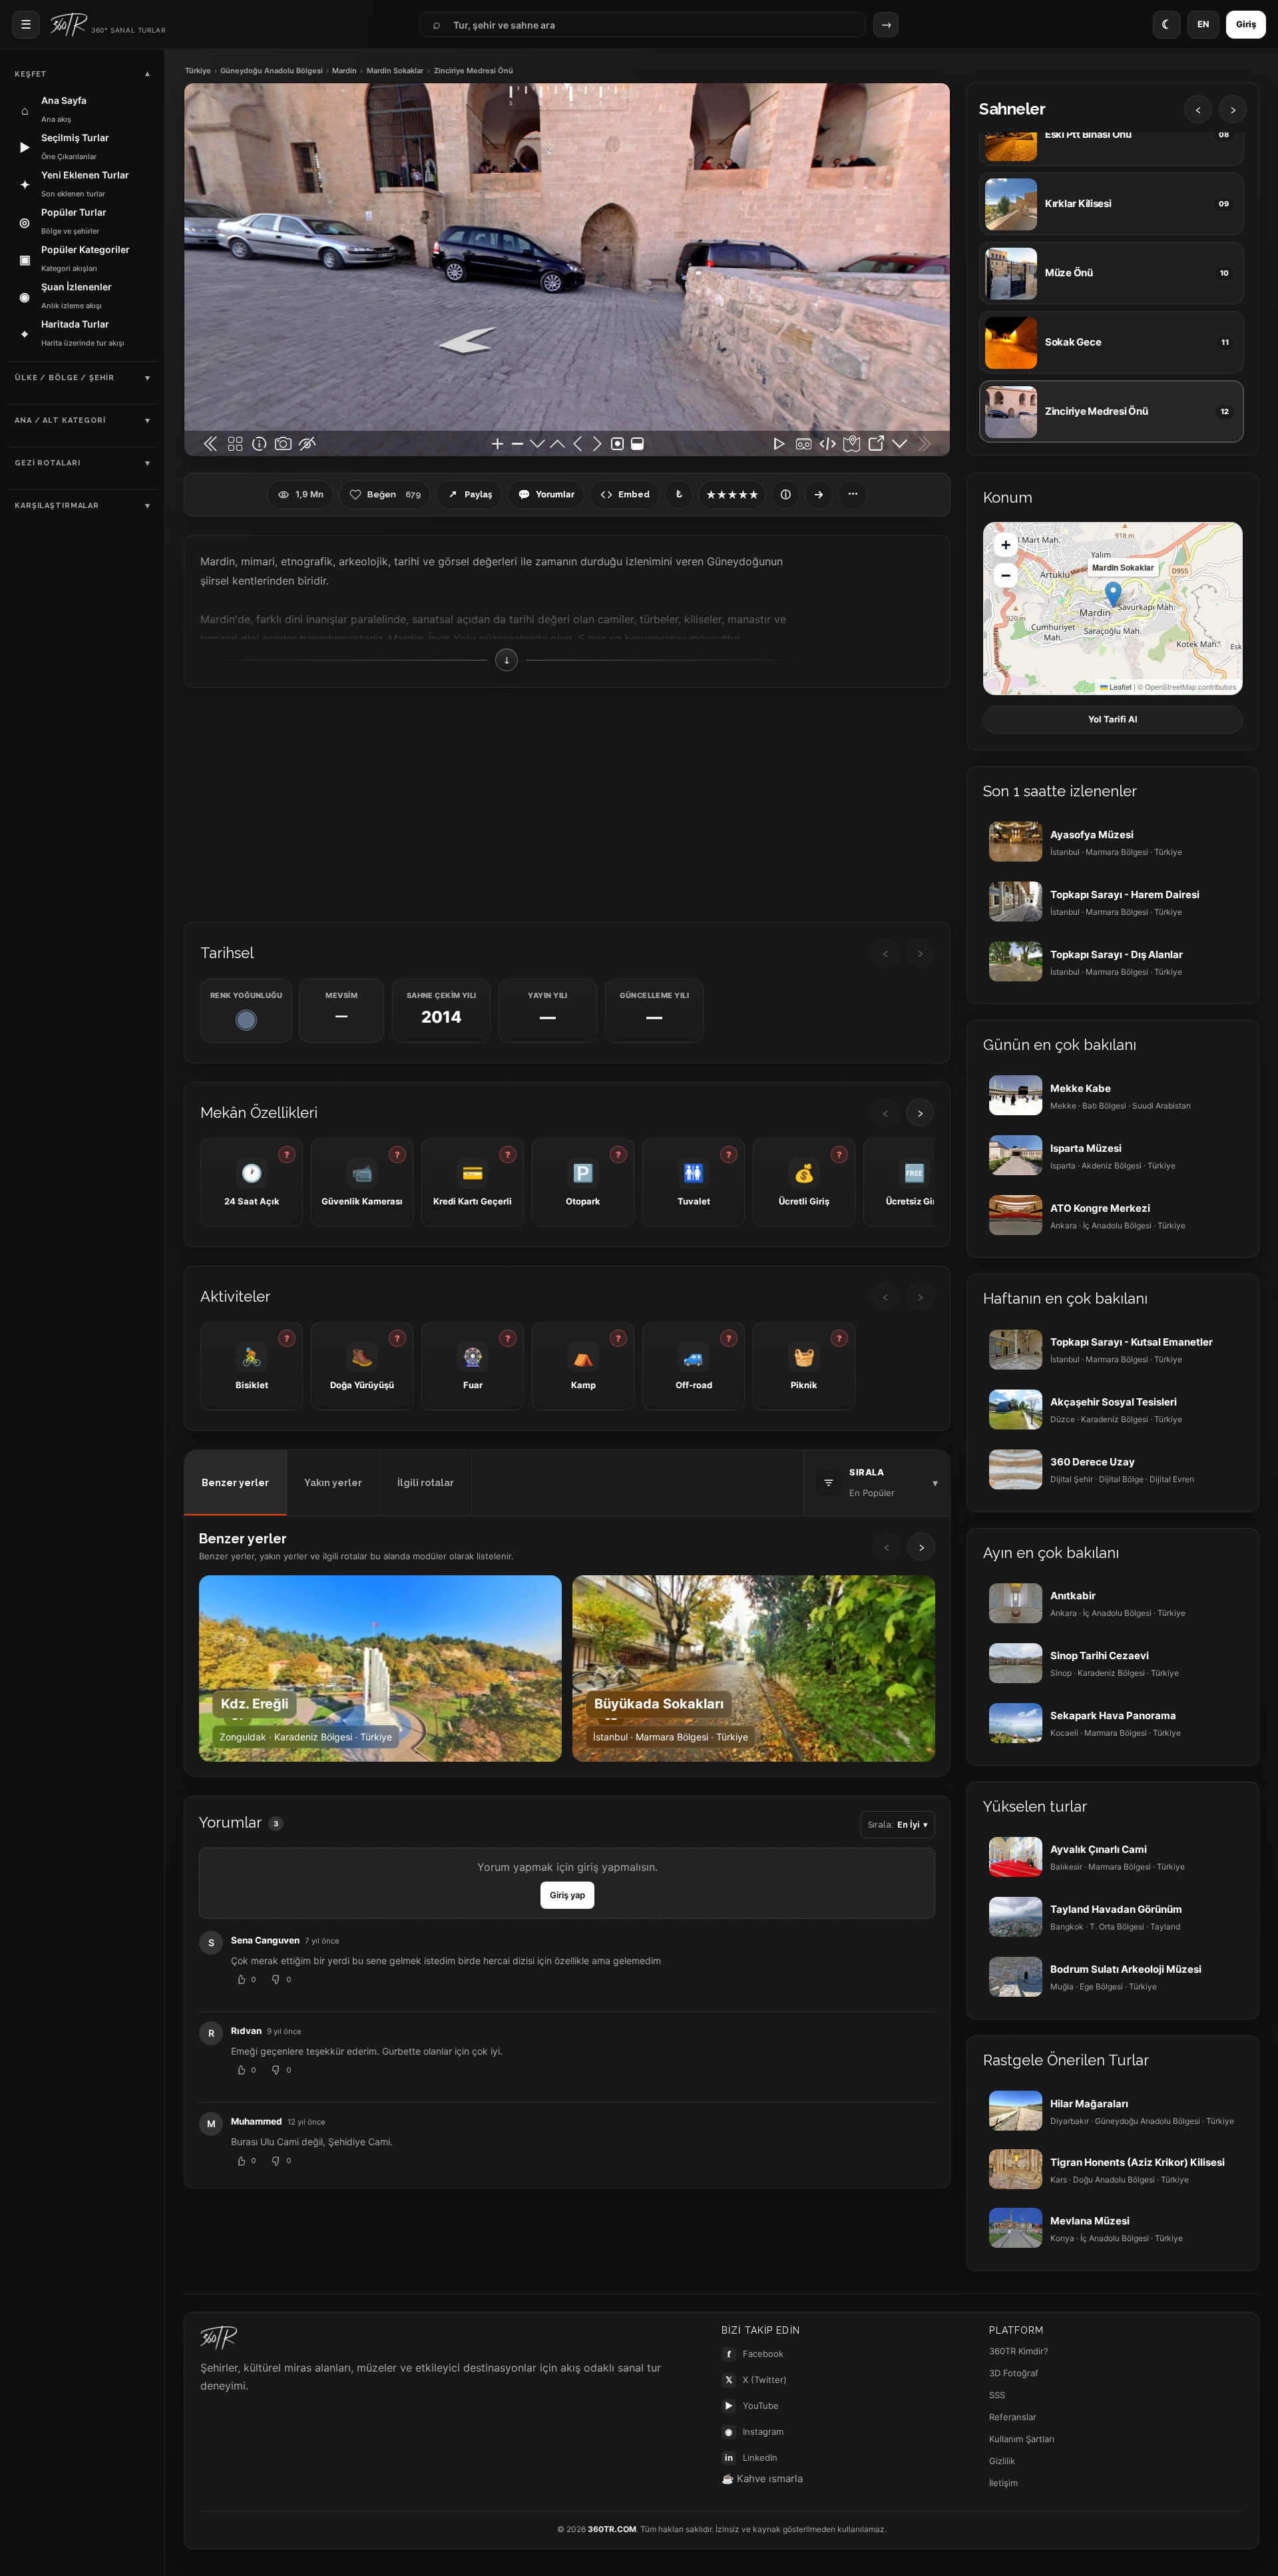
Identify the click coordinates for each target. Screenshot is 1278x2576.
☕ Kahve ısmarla (762, 2478)
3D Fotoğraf (1014, 2373)
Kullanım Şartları (1022, 2439)
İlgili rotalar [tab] (426, 1483)
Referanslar (1013, 2417)
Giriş (1246, 24)
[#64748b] (246, 1020)
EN (1203, 24)
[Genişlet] (819, 495)
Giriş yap (567, 1895)
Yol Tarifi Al (1113, 719)
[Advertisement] (567, 804)
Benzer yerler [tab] (235, 1483)
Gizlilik (1002, 2461)
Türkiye (198, 71)
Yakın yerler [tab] (333, 1483)
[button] (1113, 595)
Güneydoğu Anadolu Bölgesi (272, 71)
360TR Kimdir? (1019, 2351)
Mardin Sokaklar (395, 71)
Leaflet (1120, 686)
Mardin (344, 71)
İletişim (1003, 2483)
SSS (997, 2395)
